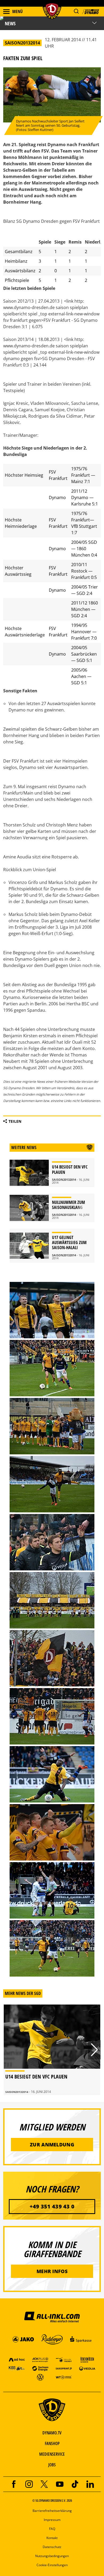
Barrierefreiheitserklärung (52, 2511)
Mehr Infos (52, 2271)
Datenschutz (52, 2547)
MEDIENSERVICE (52, 2454)
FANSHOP (52, 2443)
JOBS (52, 2465)
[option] (52, 2050)
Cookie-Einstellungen (52, 2565)
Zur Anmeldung (52, 2145)
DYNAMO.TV (52, 2433)
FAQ (52, 2529)
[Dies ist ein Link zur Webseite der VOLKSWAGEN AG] (40, 2377)
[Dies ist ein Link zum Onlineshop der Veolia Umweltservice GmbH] (87, 2368)
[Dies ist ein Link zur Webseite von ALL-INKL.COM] (52, 2317)
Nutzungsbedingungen (52, 2556)
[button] (76, 11)
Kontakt (52, 2538)
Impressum (52, 2520)
